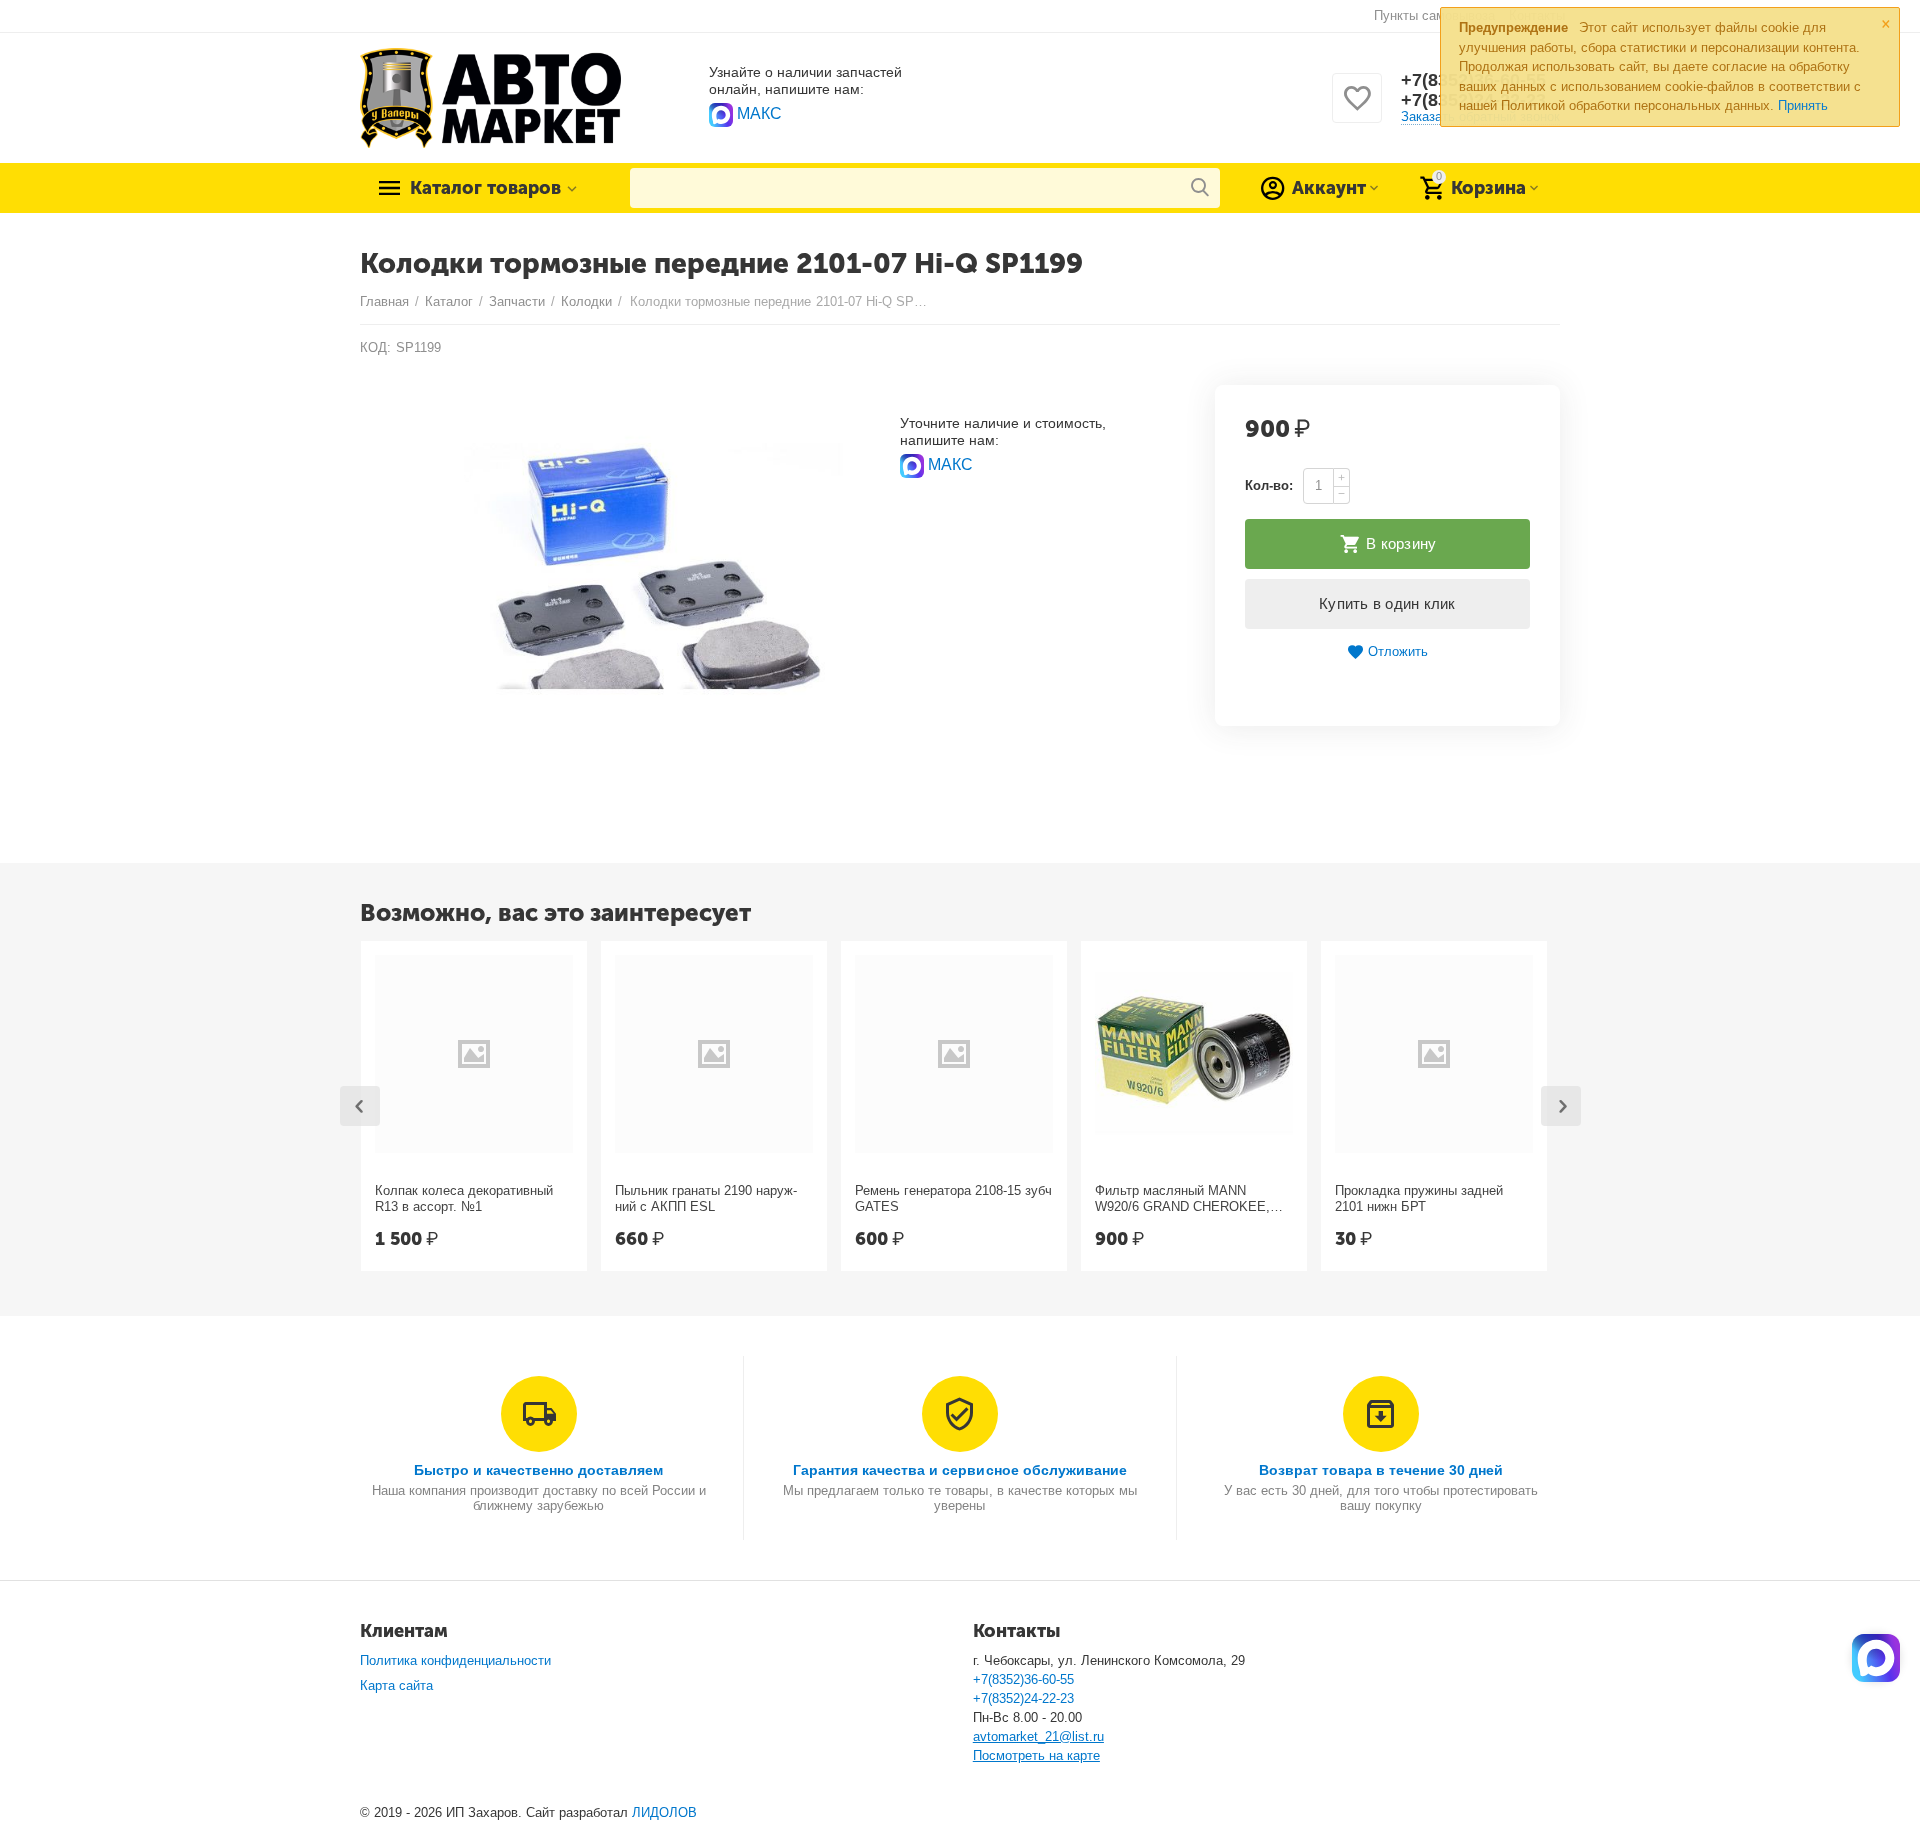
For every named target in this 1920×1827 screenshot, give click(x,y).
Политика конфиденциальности (455, 1660)
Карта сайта (396, 1685)
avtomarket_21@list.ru (1038, 1736)
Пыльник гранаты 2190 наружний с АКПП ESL (706, 1198)
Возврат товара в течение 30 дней (1381, 1470)
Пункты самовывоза (1434, 15)
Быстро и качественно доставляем (538, 1470)
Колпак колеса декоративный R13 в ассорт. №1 (464, 1198)
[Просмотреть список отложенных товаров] (1357, 109)
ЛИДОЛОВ (664, 1812)
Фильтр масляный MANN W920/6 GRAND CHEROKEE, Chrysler (1182, 1199)
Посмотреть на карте (1036, 1755)
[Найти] (1200, 188)
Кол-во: (1269, 485)
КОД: (375, 347)
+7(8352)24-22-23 (1023, 1698)
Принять (1803, 105)
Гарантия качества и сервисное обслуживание (959, 1470)
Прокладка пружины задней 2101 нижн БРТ (1419, 1198)
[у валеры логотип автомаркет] (490, 96)
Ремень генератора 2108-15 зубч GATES (953, 1198)
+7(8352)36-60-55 (1023, 1679)
